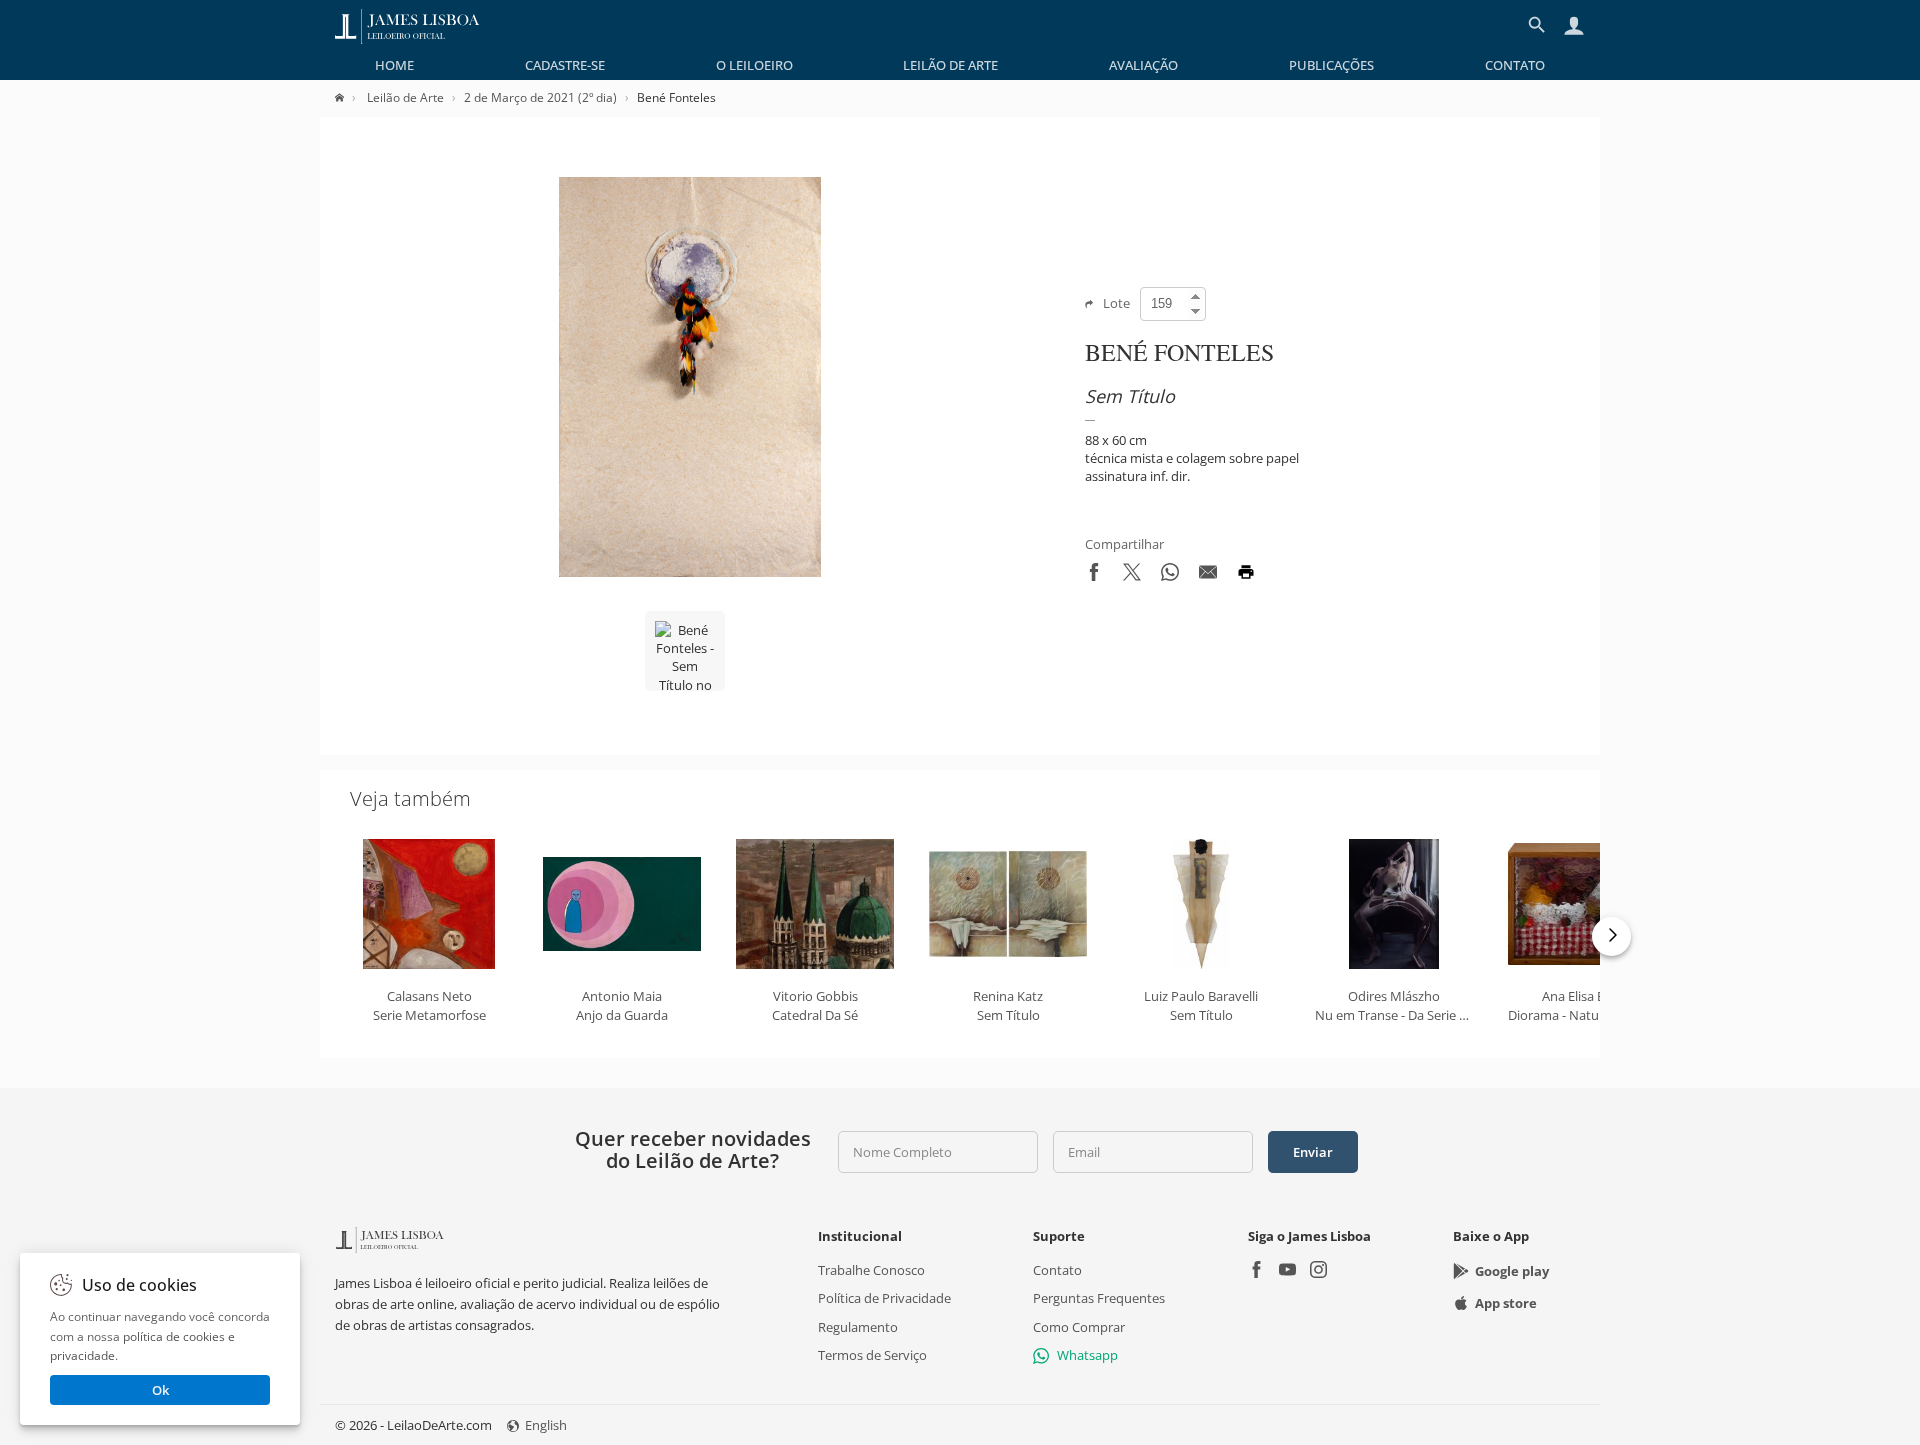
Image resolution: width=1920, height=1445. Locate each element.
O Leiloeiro (754, 65)
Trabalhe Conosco (871, 1270)
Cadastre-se (565, 65)
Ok (160, 1390)
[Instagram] (1318, 1271)
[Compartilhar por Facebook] (1094, 576)
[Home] (349, 97)
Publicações (1331, 65)
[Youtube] (1287, 1271)
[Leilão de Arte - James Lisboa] (407, 25)
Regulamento (858, 1327)
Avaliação (1143, 65)
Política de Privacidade (884, 1298)
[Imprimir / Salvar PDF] (1246, 576)
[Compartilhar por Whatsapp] (1170, 576)
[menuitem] (394, 65)
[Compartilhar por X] (1132, 576)
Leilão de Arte (950, 65)
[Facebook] (1256, 1271)
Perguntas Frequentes (1099, 1298)
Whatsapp (1087, 1355)
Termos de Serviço (872, 1355)
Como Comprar (1079, 1327)
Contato (1515, 65)
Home (394, 65)
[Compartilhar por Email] (1208, 576)
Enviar (1313, 1152)
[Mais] (1611, 936)
